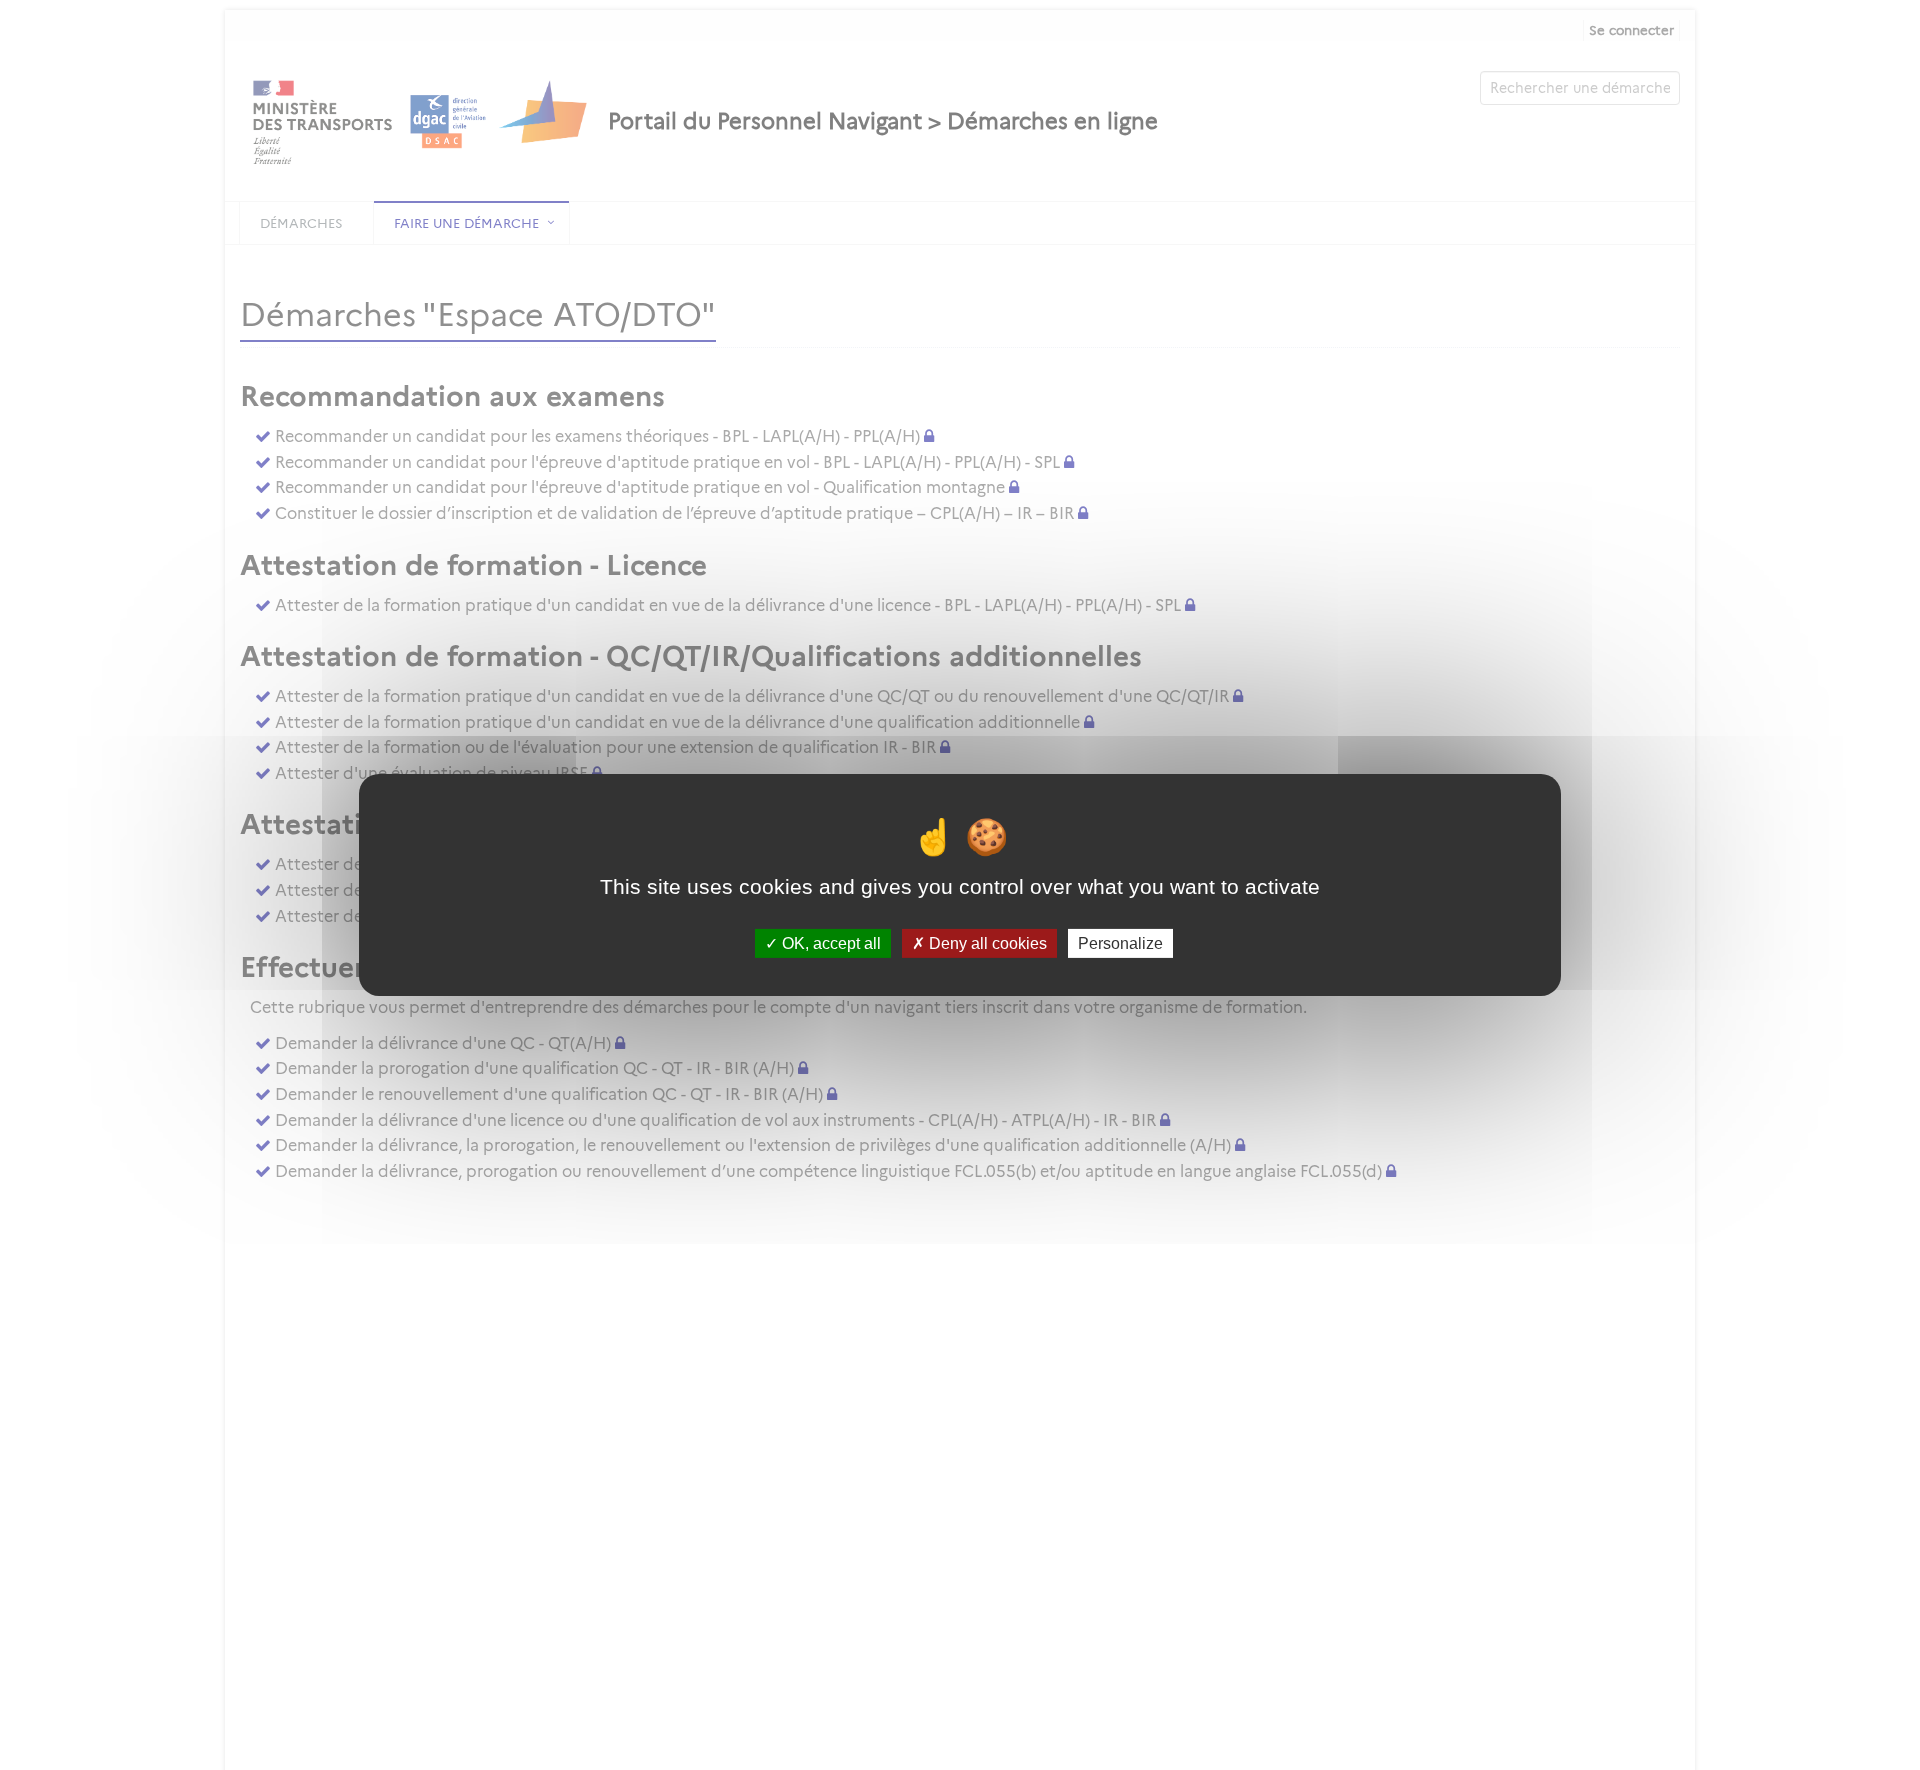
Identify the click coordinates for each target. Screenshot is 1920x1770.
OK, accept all (829, 943)
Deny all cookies (986, 943)
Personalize (1120, 943)
